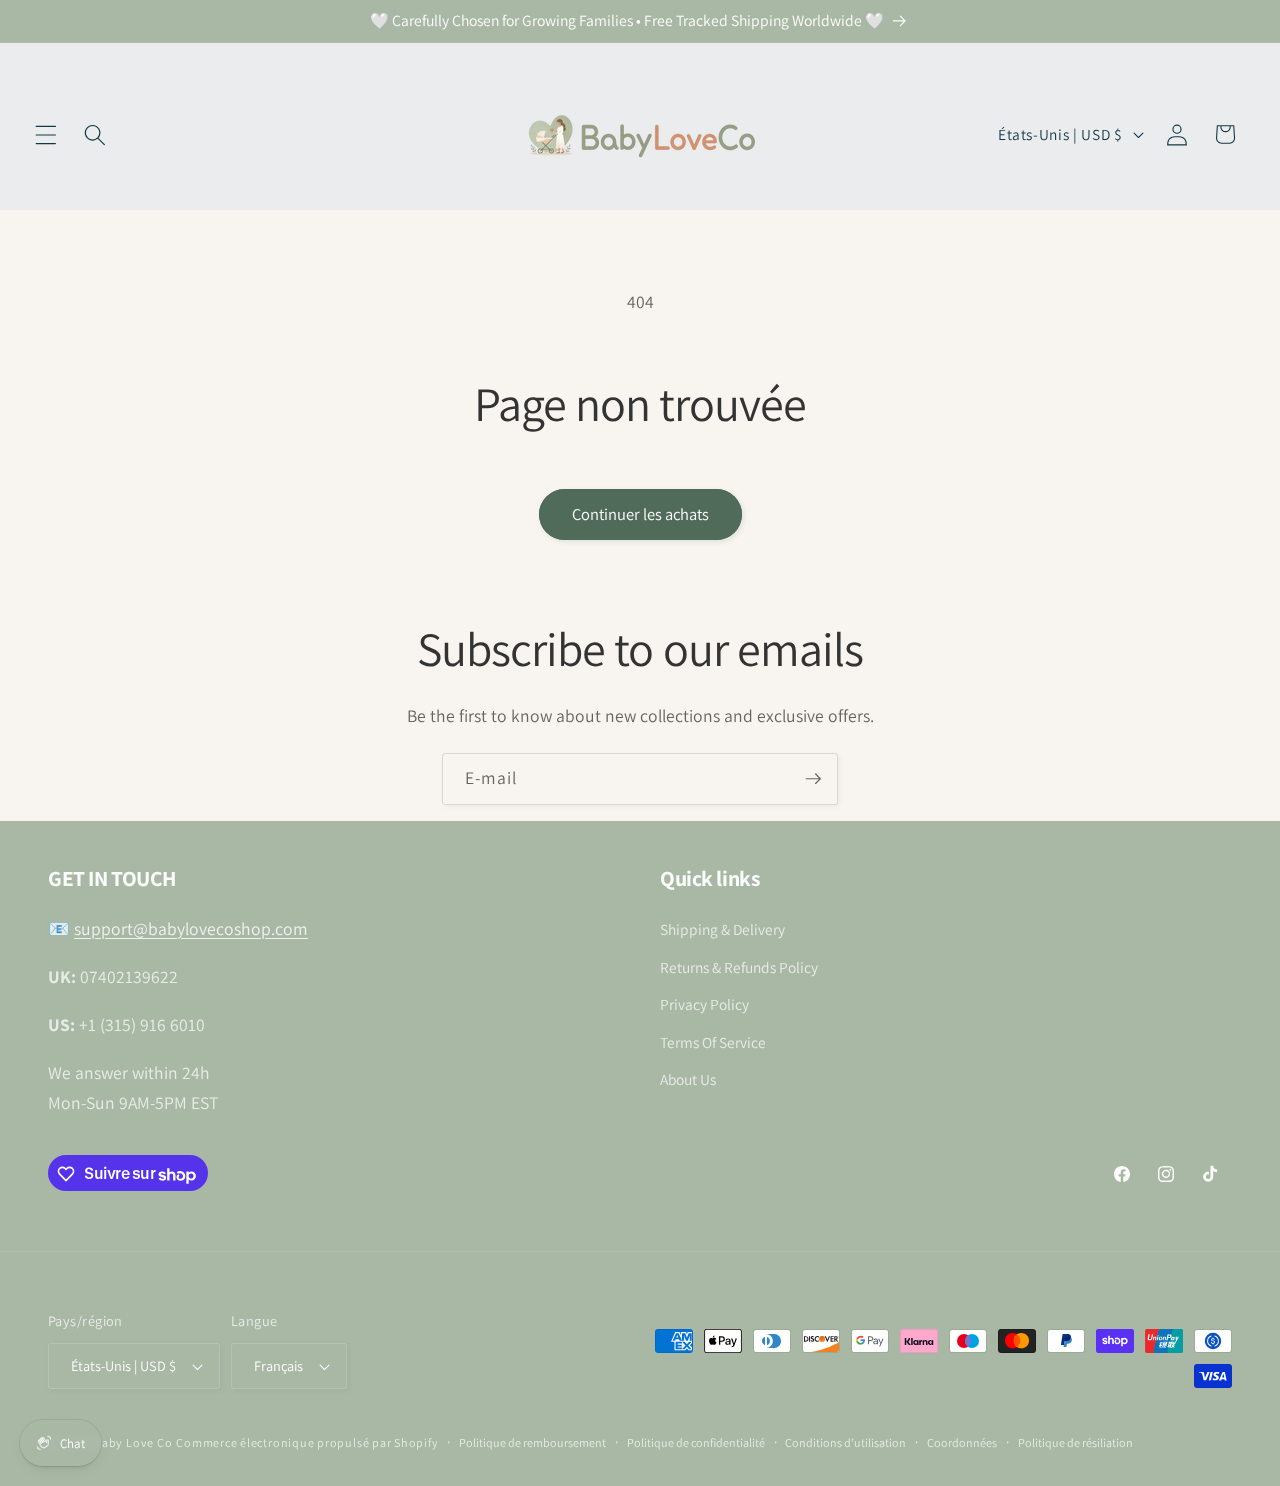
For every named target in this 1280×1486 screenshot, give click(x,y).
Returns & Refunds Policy (739, 967)
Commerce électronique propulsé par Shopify (307, 1442)
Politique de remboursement (532, 1442)
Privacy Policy (704, 1005)
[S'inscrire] (813, 779)
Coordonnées (962, 1442)
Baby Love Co (133, 1442)
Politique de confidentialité (696, 1442)
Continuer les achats (640, 514)
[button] (46, 134)
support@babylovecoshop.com (191, 929)
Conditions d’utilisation (845, 1442)
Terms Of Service (713, 1042)
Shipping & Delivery (722, 930)
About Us (688, 1080)
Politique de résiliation (1075, 1442)
